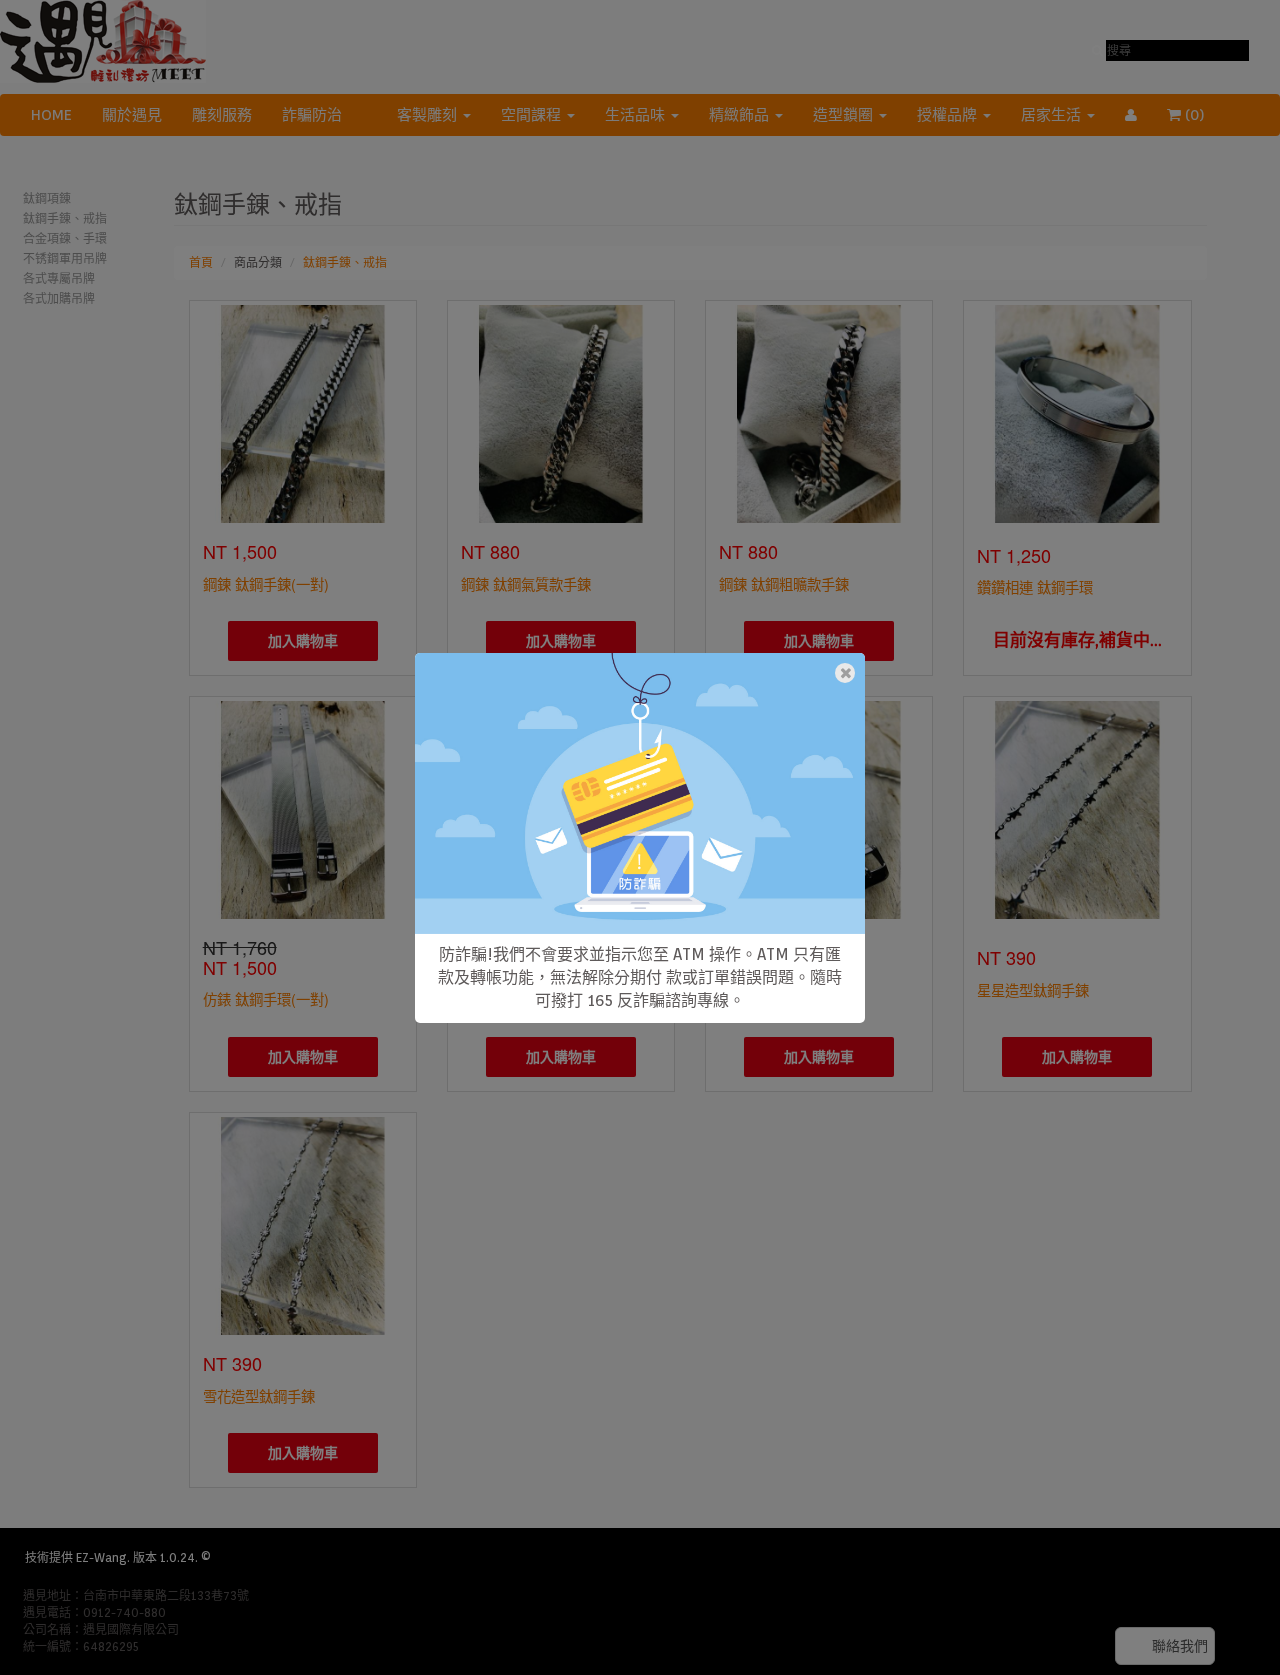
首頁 (201, 262)
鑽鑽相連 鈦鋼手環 (1035, 586)
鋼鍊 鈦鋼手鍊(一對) (266, 583)
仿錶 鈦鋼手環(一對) (266, 998)
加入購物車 (303, 641)
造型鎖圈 (845, 115)
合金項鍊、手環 (65, 238)
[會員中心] (1131, 115)
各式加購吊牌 (59, 298)
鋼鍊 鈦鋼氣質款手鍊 (526, 583)
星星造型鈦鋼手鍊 (1033, 989)
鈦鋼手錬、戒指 (65, 218)
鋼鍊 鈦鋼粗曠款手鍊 (784, 583)
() (1205, 115)
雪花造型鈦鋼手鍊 (259, 1395)
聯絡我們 (1180, 1646)
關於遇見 (132, 115)
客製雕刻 (429, 115)
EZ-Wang (101, 1557)
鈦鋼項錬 (47, 198)
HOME (51, 115)
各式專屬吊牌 (59, 278)
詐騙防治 (312, 115)
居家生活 (1053, 115)
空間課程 (533, 115)
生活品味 (637, 115)
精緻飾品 (741, 115)
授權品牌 (949, 115)
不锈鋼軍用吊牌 (65, 258)
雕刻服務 (222, 115)
